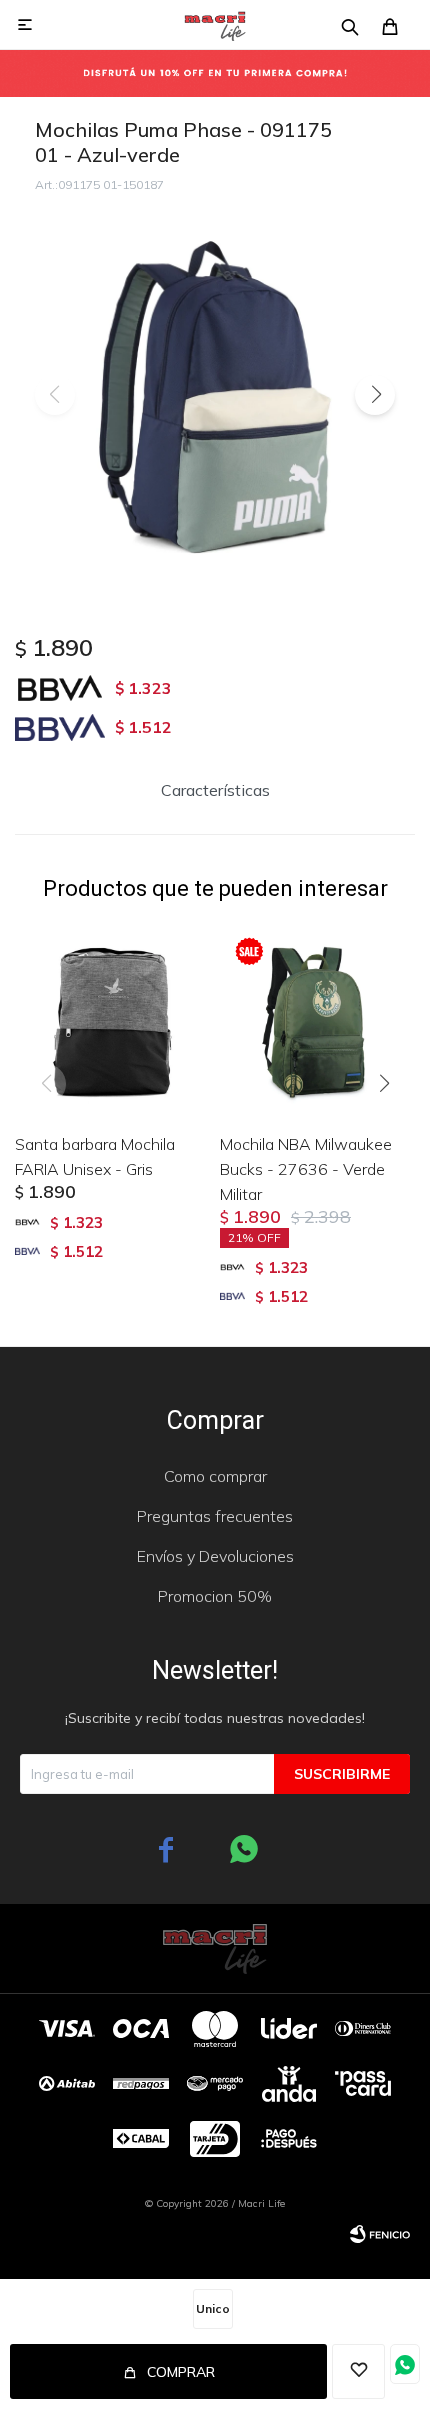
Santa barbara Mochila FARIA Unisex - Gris (95, 1156)
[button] (375, 395)
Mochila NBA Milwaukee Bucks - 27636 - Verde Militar (306, 1169)
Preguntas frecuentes (215, 1516)
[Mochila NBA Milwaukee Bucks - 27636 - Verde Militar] (317, 1019)
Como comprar (215, 1476)
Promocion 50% (215, 1596)
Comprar (181, 2372)
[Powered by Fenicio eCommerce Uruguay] (380, 2234)
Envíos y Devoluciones (215, 1556)
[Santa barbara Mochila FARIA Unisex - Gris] (112, 1019)
